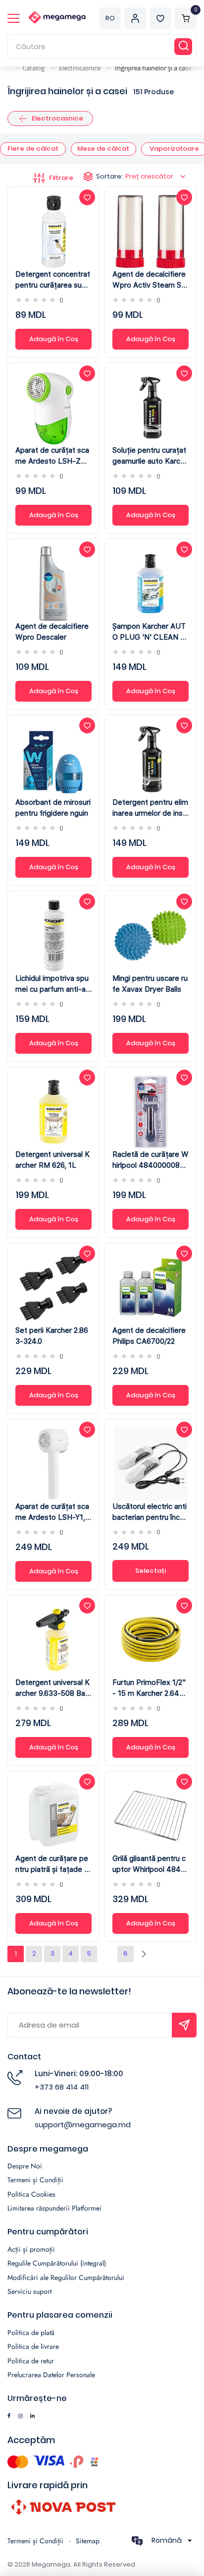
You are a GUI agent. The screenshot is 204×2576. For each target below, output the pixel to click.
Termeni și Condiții (35, 2180)
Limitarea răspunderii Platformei (54, 2208)
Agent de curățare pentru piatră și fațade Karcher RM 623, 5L (52, 1864)
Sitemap (88, 2541)
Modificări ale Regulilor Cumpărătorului (66, 2277)
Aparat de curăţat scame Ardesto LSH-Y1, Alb (52, 1512)
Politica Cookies (31, 2194)
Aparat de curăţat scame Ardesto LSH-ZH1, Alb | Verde (53, 456)
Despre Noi (25, 2166)
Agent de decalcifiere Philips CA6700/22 (149, 1336)
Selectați (151, 1571)
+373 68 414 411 (62, 2087)
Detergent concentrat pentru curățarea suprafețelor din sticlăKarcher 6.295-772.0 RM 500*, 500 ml (53, 280)
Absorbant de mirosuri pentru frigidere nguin (53, 808)
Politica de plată (31, 2333)
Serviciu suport (29, 2291)
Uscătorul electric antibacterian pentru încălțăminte (150, 1512)
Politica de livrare (33, 2346)
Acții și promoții (31, 2249)
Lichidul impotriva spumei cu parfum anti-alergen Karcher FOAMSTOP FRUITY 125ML (53, 984)
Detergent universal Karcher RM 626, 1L (52, 1160)
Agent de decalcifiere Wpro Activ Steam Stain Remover (150, 280)
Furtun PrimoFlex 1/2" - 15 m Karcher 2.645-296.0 (150, 1688)
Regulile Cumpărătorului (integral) (57, 2263)
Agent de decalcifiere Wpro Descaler (52, 632)
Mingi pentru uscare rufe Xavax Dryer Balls (150, 984)
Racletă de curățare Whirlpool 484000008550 (151, 1160)
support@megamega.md (83, 2125)
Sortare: (135, 176)
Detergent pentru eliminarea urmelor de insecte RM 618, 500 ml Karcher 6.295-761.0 (150, 808)
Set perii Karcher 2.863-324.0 (52, 1336)
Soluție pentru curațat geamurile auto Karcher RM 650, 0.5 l (151, 456)
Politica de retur (31, 2361)
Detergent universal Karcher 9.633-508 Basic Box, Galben (53, 1688)
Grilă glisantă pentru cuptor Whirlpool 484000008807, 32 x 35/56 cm (150, 1864)
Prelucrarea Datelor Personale (51, 2375)
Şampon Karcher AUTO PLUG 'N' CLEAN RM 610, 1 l (149, 632)
